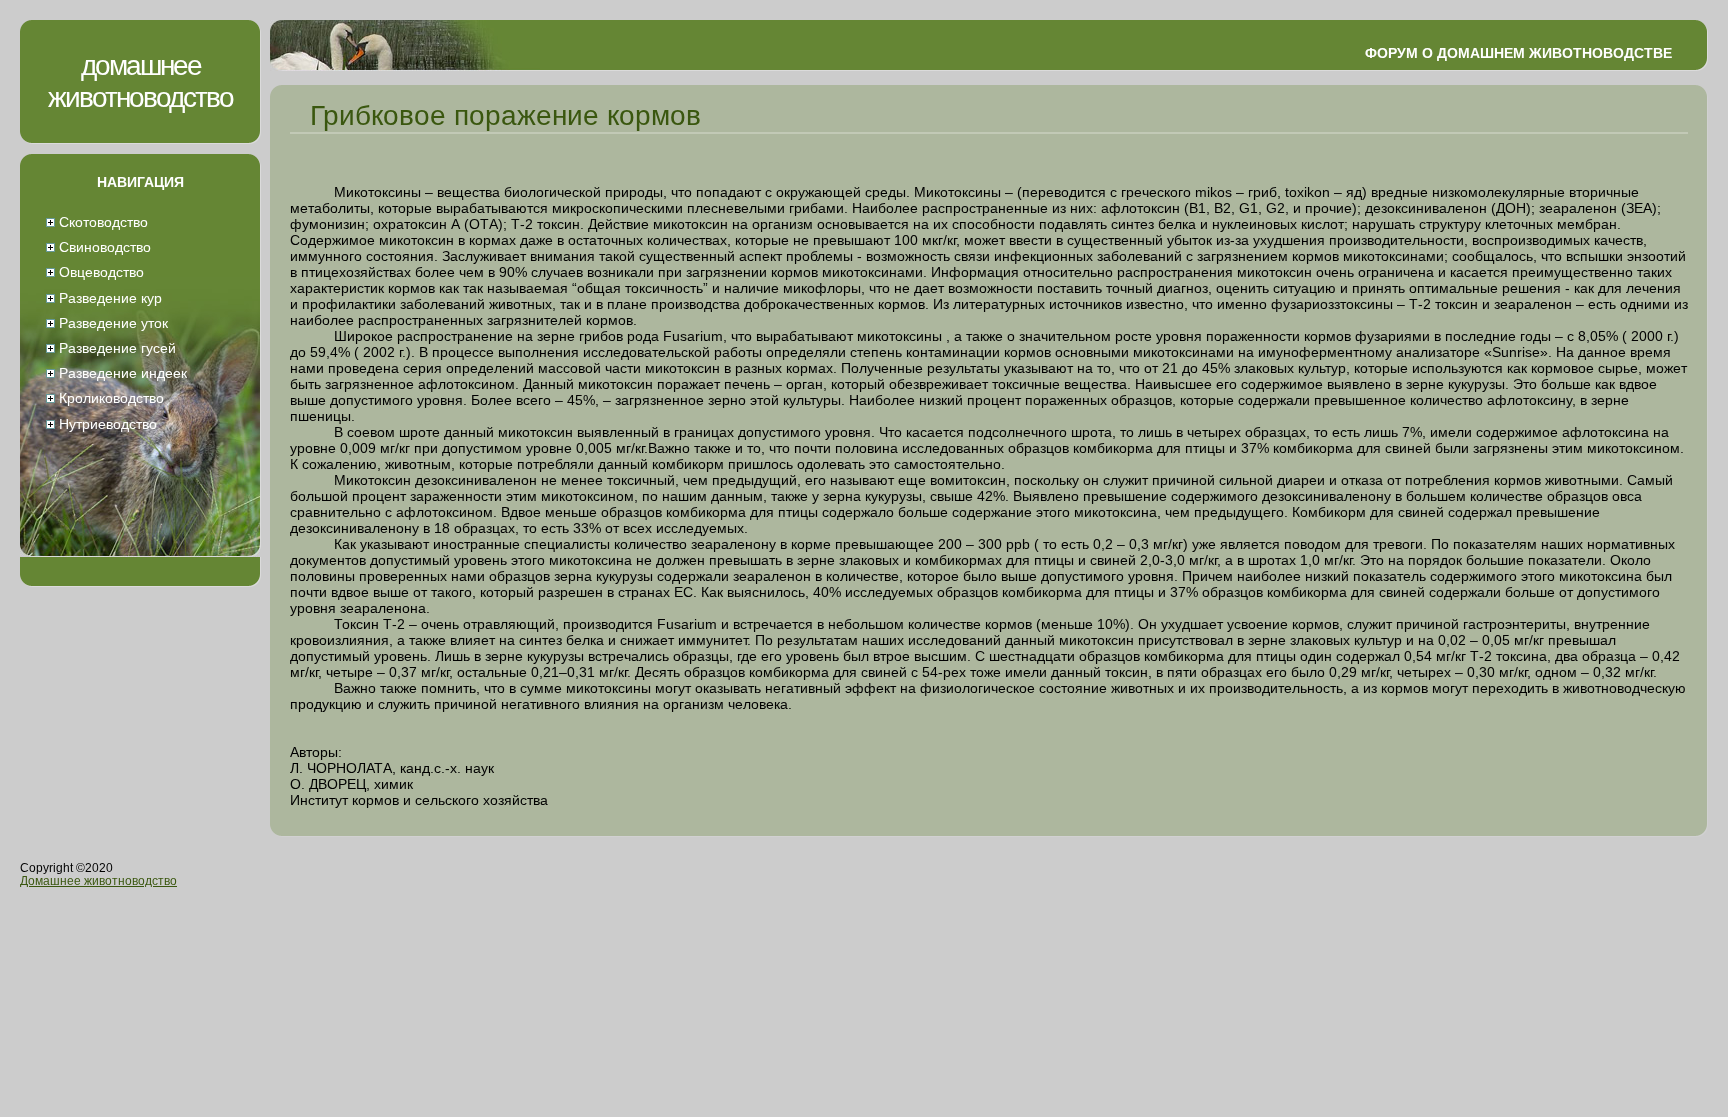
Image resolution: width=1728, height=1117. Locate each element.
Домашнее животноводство (98, 880)
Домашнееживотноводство (140, 81)
